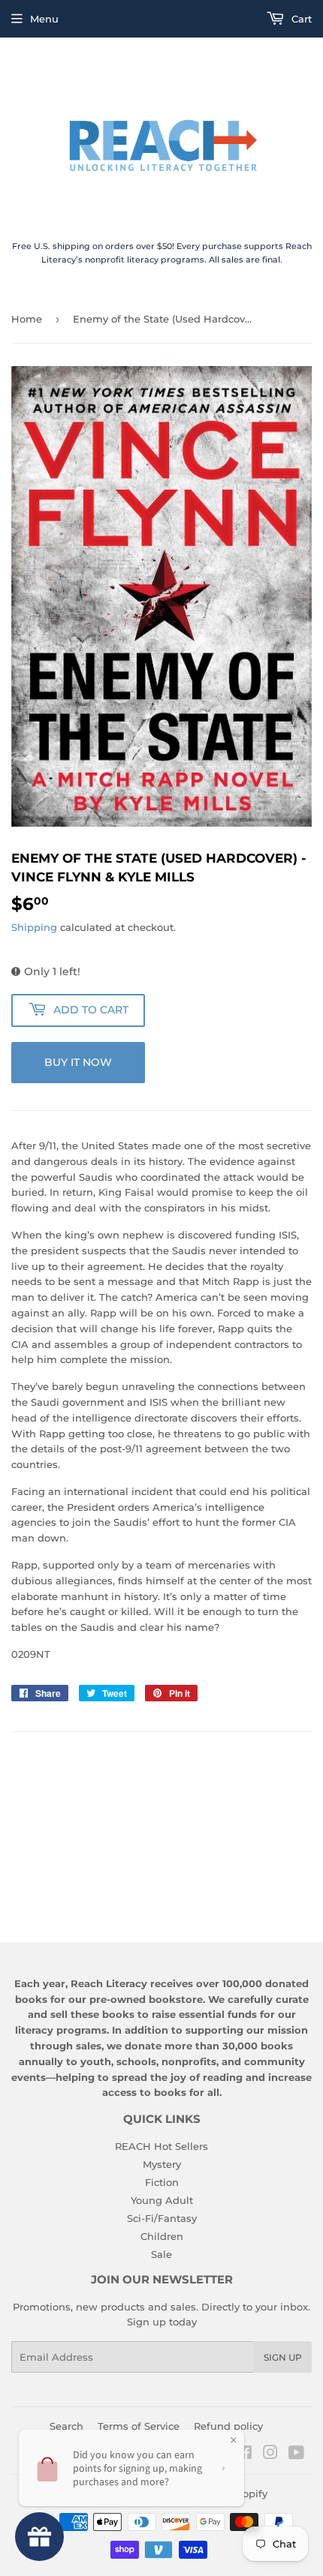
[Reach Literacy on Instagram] (270, 2454)
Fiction (162, 2182)
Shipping (34, 927)
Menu (44, 19)
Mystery (162, 2164)
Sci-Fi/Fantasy (162, 2218)
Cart (300, 19)
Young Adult (162, 2200)
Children (162, 2236)
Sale (161, 2254)
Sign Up (283, 2357)
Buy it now (78, 1062)
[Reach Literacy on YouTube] (296, 2454)
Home (27, 319)
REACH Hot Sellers (161, 2146)
